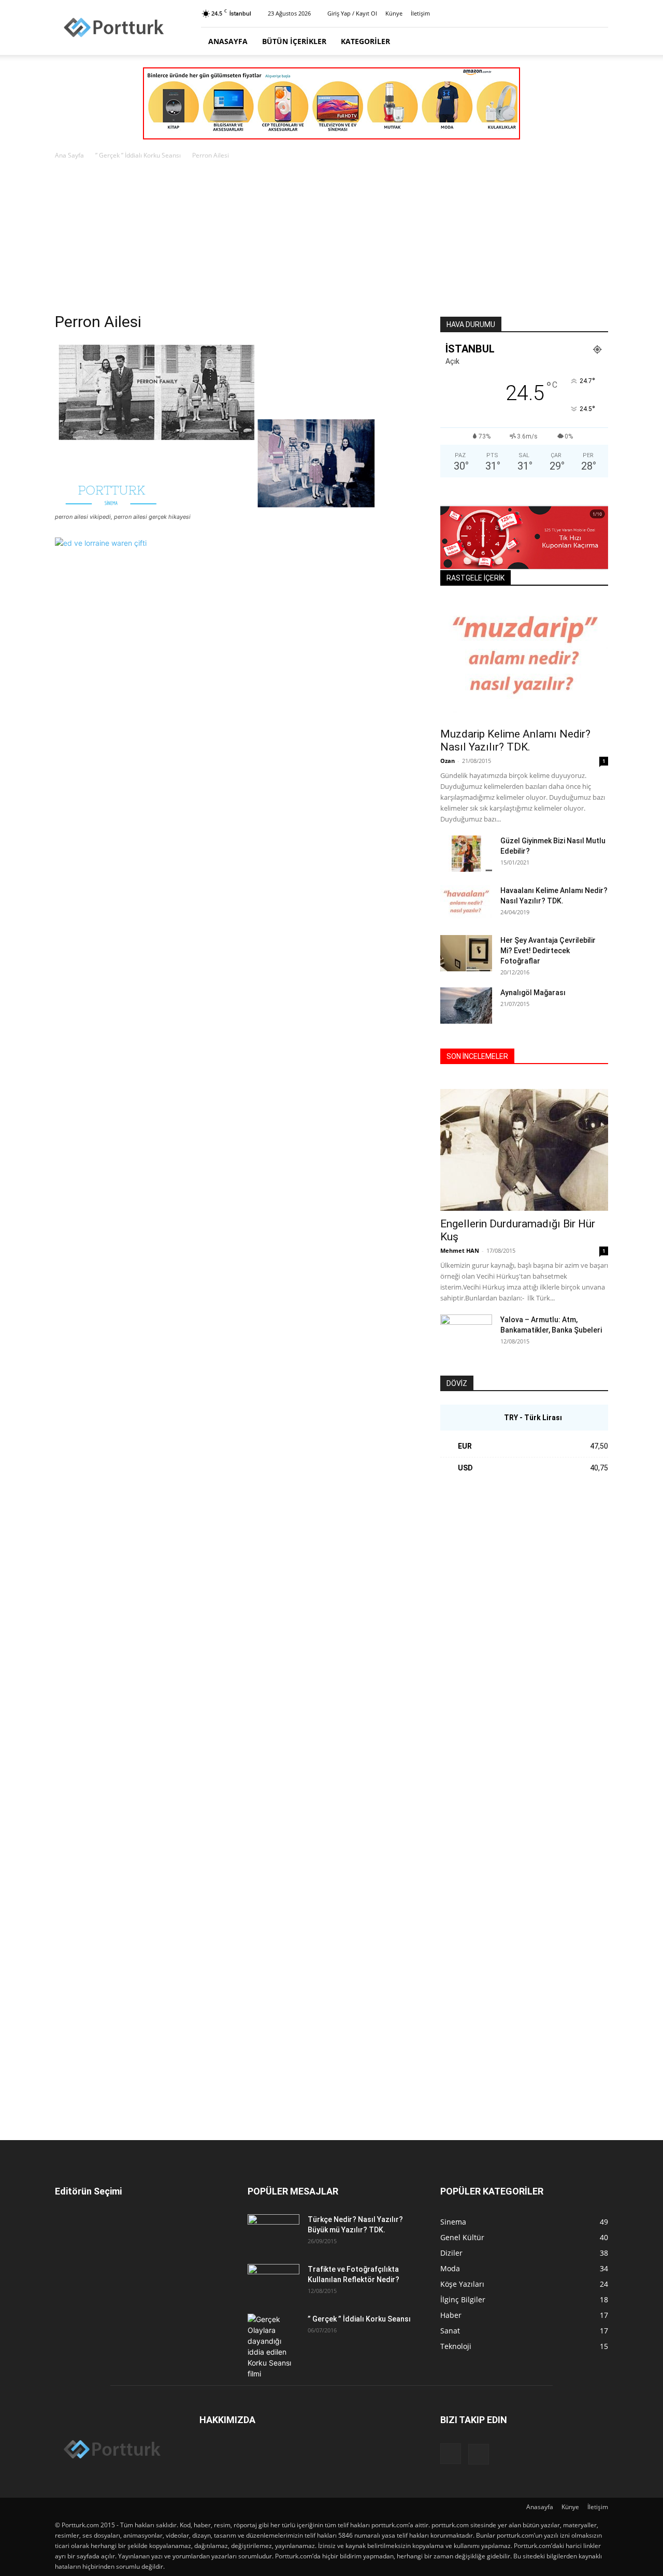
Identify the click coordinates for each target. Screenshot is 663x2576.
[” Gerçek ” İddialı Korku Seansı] (273, 2346)
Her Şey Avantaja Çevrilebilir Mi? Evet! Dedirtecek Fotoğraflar (548, 951)
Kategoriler (365, 41)
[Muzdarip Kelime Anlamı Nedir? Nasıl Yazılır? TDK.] (524, 660)
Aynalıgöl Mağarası (533, 993)
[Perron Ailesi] (217, 507)
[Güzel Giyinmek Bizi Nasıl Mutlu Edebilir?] (466, 854)
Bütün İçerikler (294, 41)
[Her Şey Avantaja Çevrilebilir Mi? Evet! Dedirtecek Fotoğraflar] (466, 953)
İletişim (420, 13)
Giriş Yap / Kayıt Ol (352, 13)
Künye (394, 13)
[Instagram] (583, 13)
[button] (596, 42)
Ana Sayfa (69, 155)
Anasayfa (228, 41)
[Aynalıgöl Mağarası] (466, 1006)
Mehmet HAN (460, 1250)
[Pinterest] (600, 13)
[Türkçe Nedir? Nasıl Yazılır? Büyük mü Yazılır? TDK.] (273, 2232)
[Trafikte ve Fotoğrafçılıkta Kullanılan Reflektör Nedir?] (273, 2282)
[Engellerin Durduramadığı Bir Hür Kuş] (524, 1150)
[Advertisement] (331, 239)
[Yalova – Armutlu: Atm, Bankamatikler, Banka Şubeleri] (466, 1333)
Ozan (448, 761)
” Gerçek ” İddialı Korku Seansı (138, 155)
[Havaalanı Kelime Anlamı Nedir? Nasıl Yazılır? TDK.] (466, 903)
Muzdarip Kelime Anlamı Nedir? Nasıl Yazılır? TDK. (515, 740)
